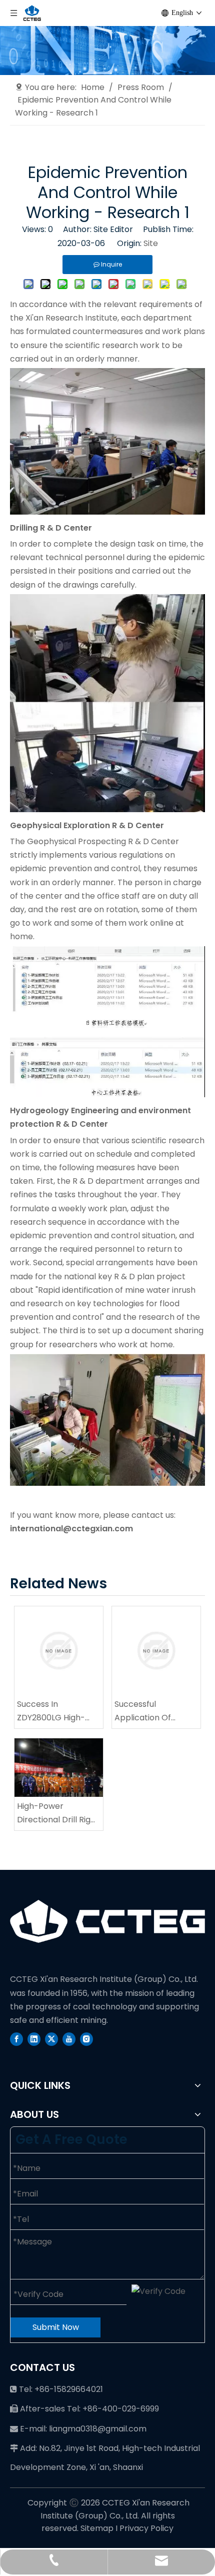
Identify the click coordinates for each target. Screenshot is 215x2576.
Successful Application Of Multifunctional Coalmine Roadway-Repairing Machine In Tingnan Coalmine (155, 1711)
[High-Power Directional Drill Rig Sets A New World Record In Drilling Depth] (59, 1768)
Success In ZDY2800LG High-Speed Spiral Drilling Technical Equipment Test (58, 1711)
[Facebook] (16, 2039)
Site (151, 243)
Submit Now (56, 2327)
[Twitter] (51, 2039)
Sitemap (97, 2528)
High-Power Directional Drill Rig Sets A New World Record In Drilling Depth (54, 1813)
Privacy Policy (146, 2528)
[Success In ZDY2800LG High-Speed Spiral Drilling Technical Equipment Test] (59, 1651)
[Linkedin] (34, 2039)
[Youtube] (69, 2039)
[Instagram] (86, 2039)
